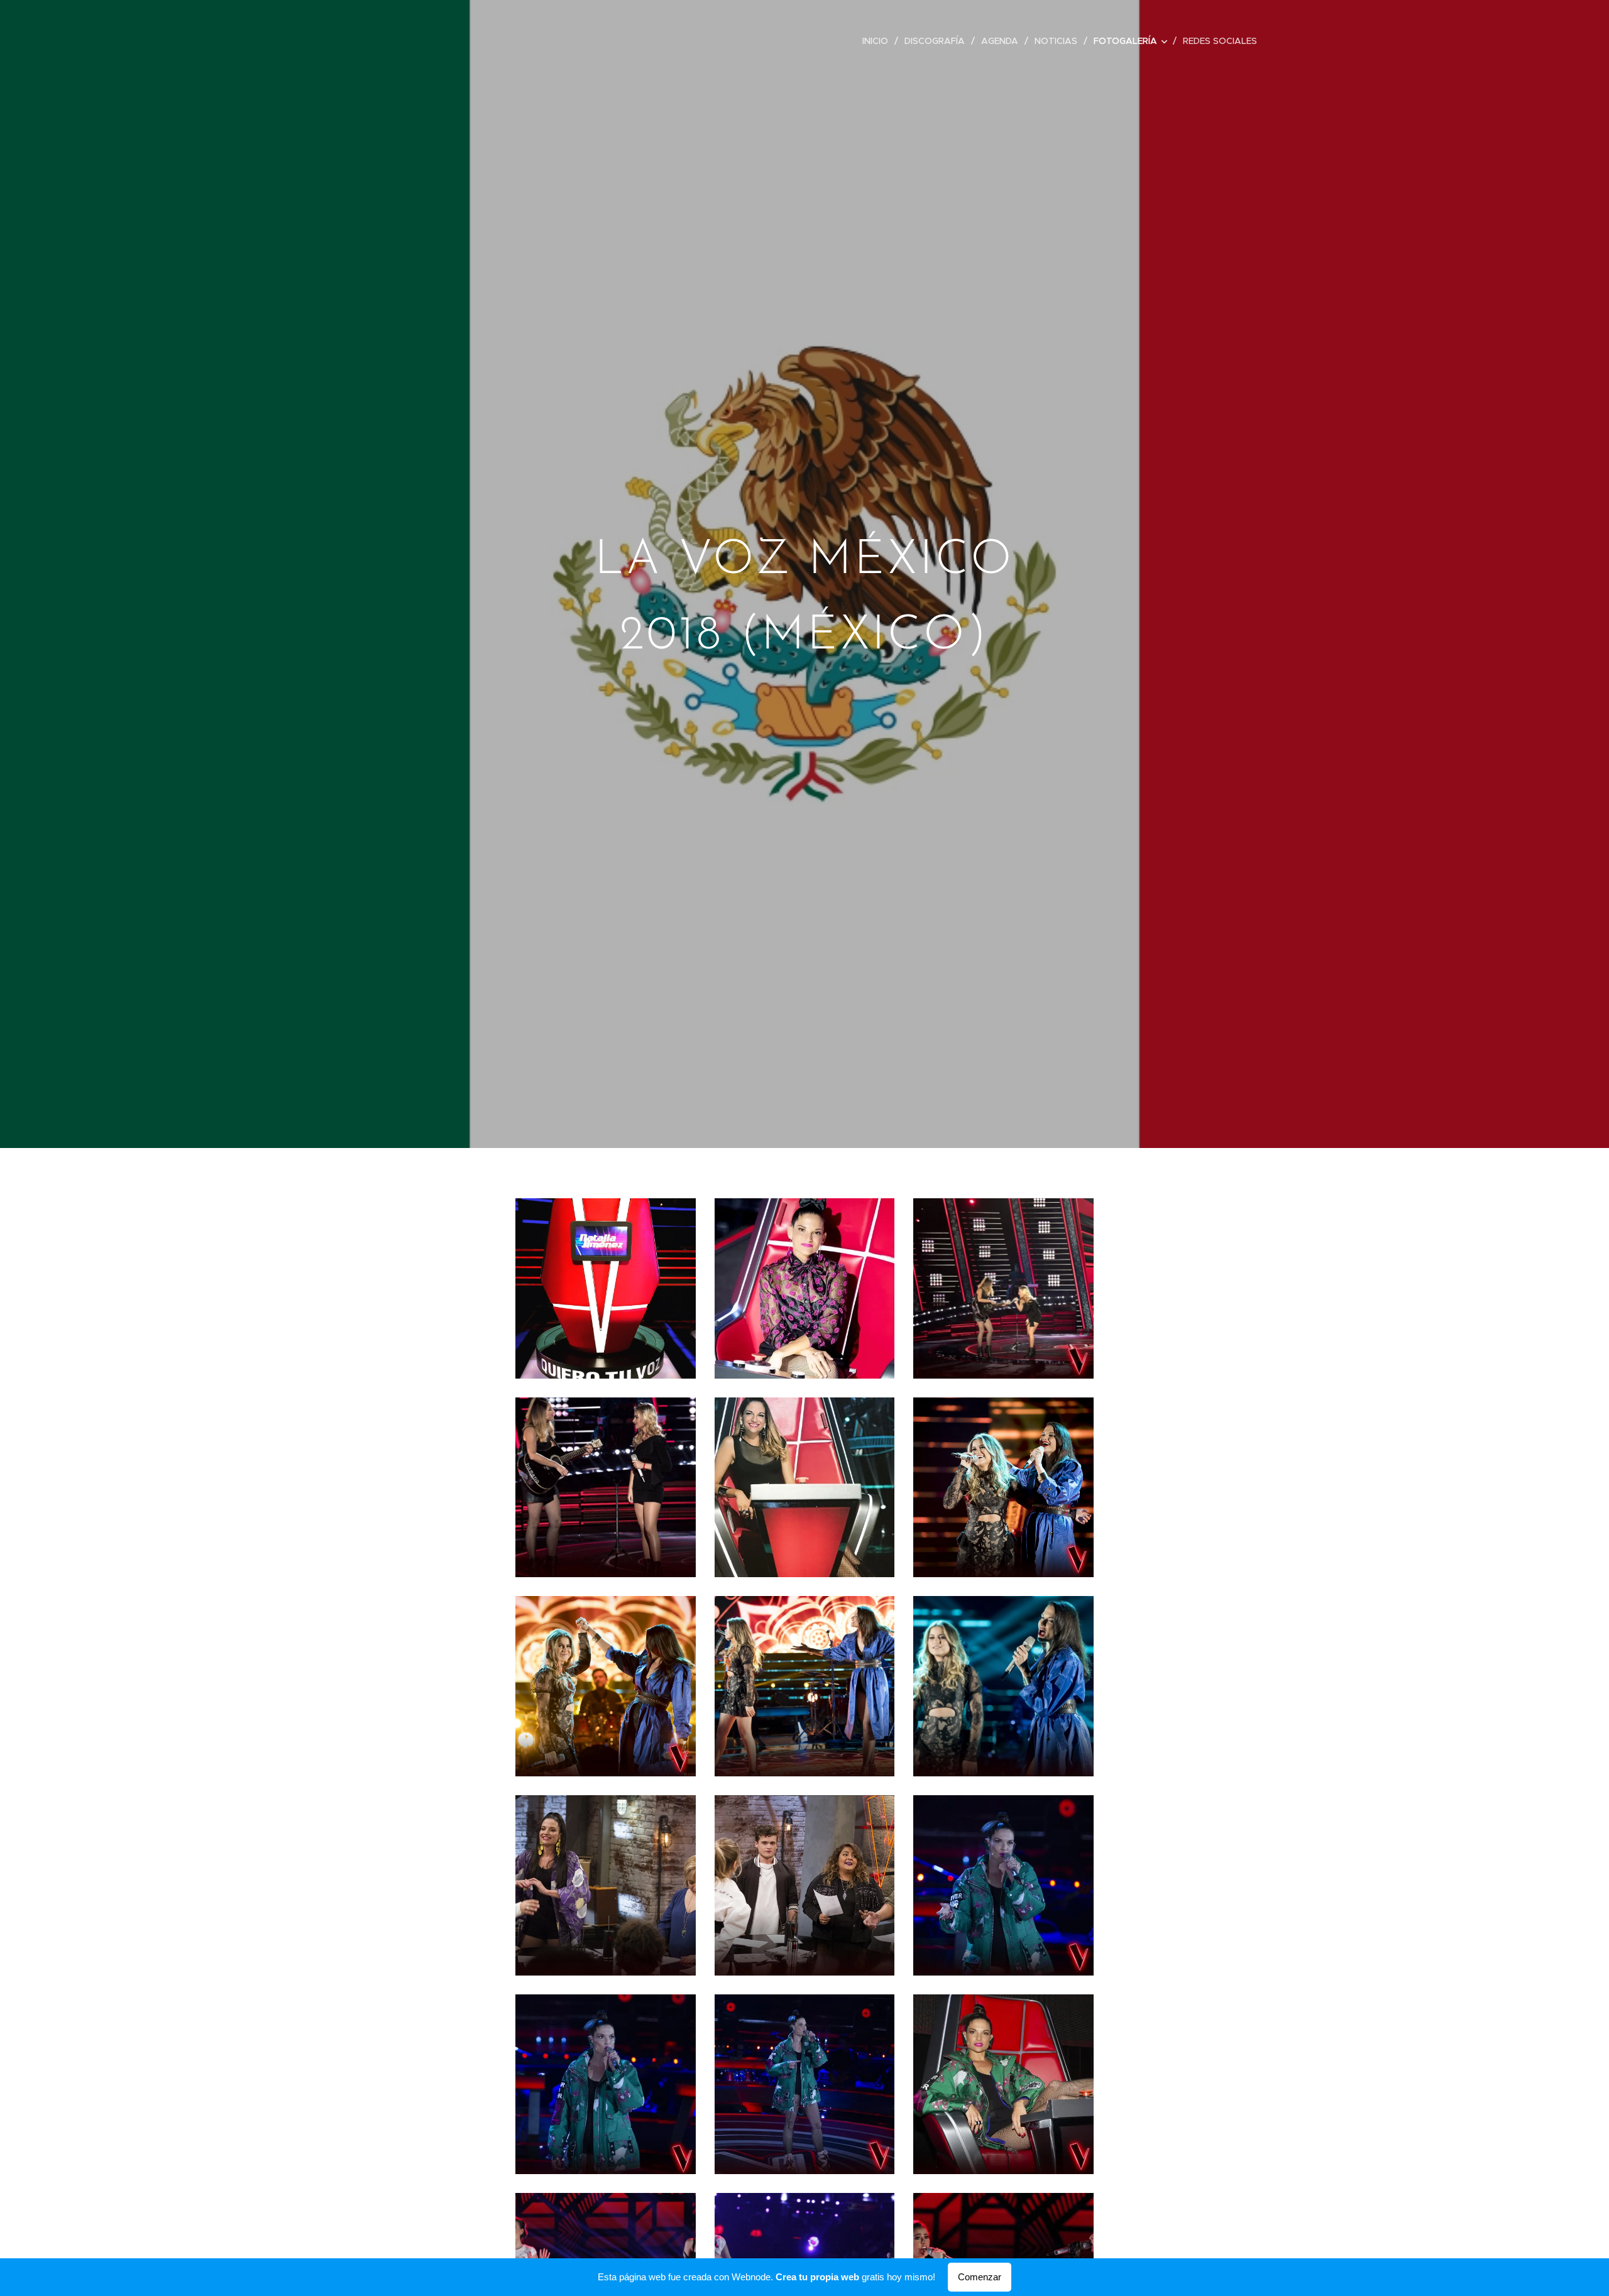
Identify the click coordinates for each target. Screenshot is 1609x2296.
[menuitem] (879, 41)
